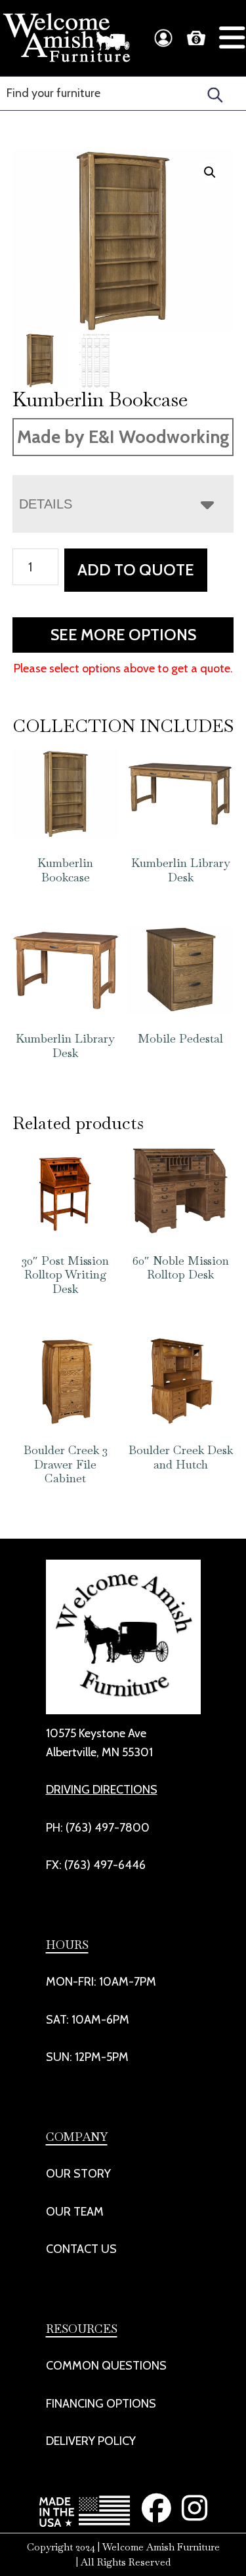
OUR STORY (78, 2174)
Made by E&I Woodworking (123, 437)
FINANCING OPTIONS (101, 2404)
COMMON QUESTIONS (106, 2366)
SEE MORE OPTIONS (123, 635)
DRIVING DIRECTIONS (102, 1790)
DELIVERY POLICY (91, 2441)
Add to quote (136, 570)
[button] (210, 172)
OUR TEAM (75, 2212)
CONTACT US (81, 2249)
